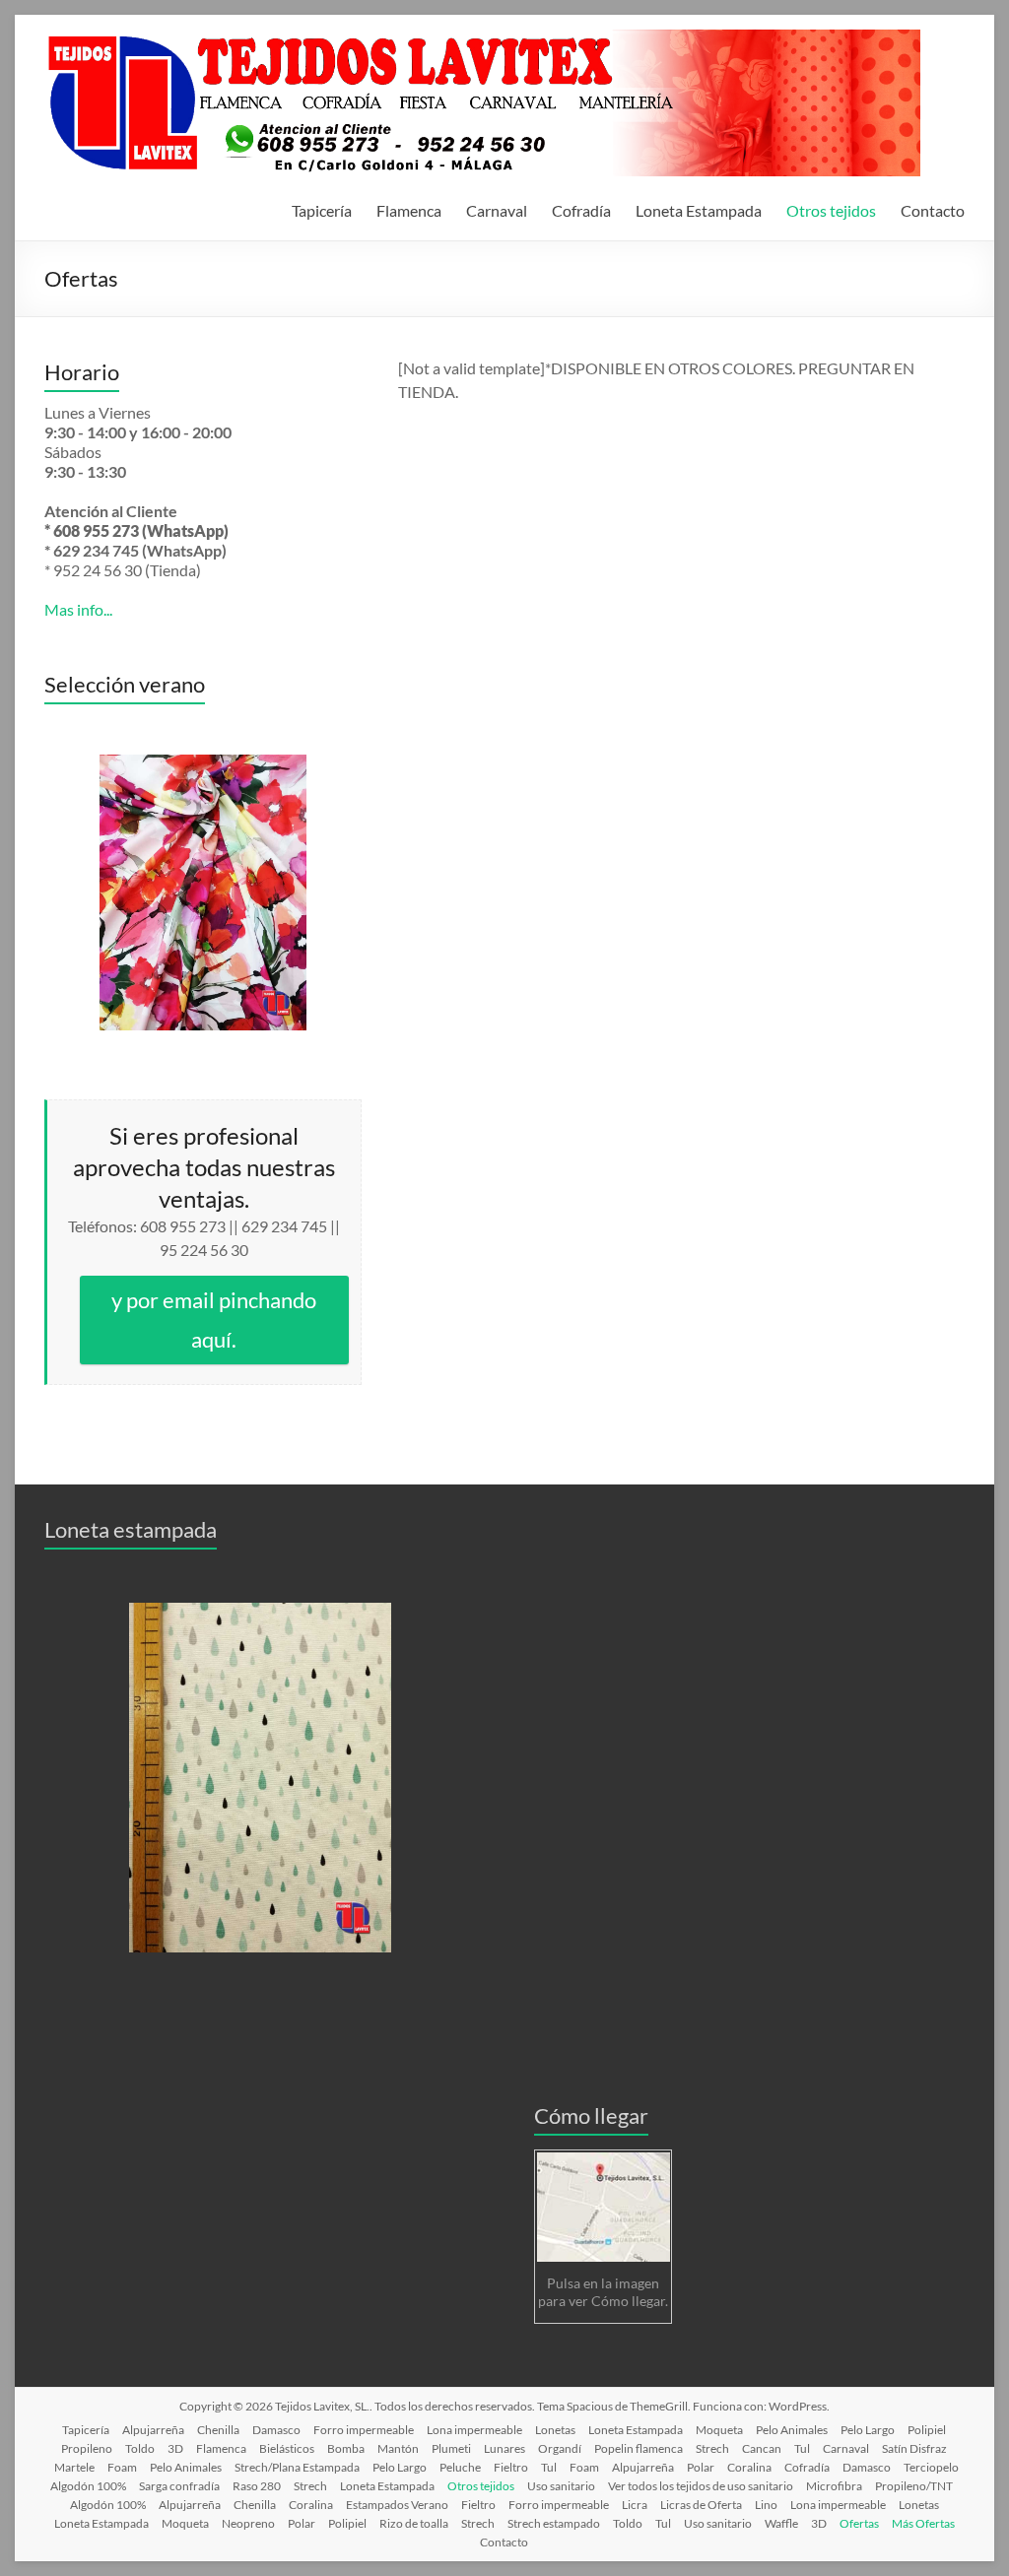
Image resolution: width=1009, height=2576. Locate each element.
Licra (635, 2505)
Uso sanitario (561, 2486)
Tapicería (322, 210)
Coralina (749, 2467)
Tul (802, 2448)
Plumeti (451, 2448)
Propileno (87, 2448)
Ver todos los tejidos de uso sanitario (701, 2486)
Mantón (398, 2448)
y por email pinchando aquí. (214, 1320)
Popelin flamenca (639, 2448)
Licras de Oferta (701, 2505)
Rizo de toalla (414, 2523)
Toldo (140, 2448)
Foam (122, 2467)
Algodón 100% (108, 2505)
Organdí (560, 2448)
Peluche (460, 2467)
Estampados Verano (397, 2505)
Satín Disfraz (914, 2448)
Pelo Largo (868, 2430)
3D (175, 2448)
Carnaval (497, 210)
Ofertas (859, 2523)
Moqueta (719, 2430)
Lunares (504, 2448)
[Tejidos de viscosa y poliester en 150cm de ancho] (203, 892)
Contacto (933, 210)
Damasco (276, 2430)
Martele (74, 2467)
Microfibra (834, 2486)
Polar (701, 2467)
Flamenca (409, 210)
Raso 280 (257, 2486)
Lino (766, 2505)
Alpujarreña (153, 2430)
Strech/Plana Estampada (297, 2467)
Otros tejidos (831, 210)
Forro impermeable (364, 2430)
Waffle (781, 2523)
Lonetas (555, 2430)
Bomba (346, 2448)
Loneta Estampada (699, 210)
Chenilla (218, 2430)
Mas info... (78, 609)
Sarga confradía (179, 2486)
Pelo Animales (792, 2430)
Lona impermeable (474, 2430)
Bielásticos (287, 2448)
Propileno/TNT (914, 2486)
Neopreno (248, 2523)
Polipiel (927, 2430)
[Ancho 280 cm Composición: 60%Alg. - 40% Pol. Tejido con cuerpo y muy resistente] (260, 1778)
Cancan (762, 2448)
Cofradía (581, 210)
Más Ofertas (923, 2523)
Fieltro (511, 2467)
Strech (712, 2448)
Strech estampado (554, 2523)
